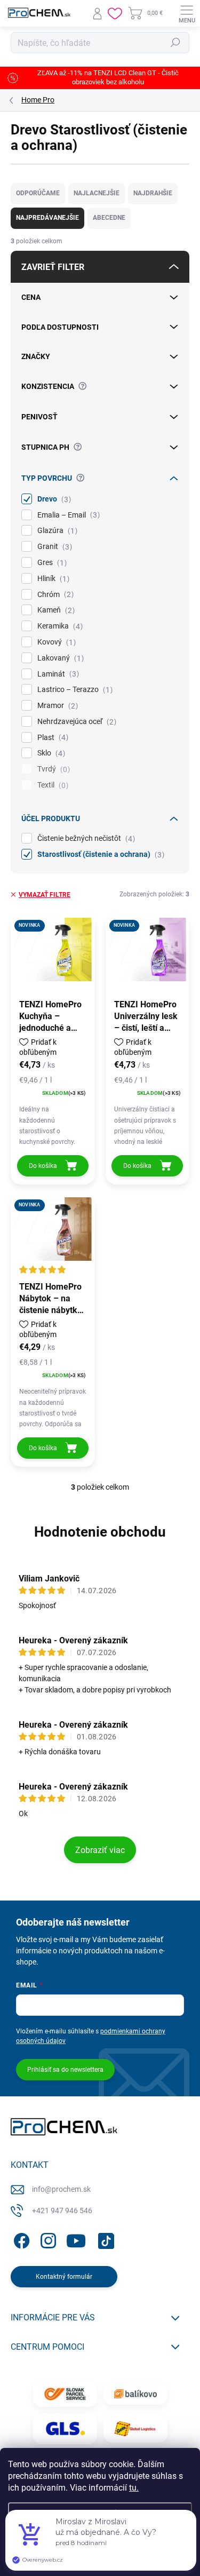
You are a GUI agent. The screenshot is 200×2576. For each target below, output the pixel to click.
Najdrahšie (153, 193)
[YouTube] (76, 2239)
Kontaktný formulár (64, 2277)
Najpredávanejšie (47, 218)
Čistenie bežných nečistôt (85, 838)
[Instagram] (47, 2239)
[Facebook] (20, 2239)
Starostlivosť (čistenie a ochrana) (99, 854)
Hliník (52, 579)
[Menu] (187, 13)
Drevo (53, 499)
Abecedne (109, 218)
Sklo (50, 753)
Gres (51, 563)
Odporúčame (38, 193)
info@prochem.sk (61, 2189)
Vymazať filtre (45, 895)
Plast (51, 738)
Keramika (59, 626)
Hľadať (175, 43)
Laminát (57, 674)
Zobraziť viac (100, 1850)
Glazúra (56, 531)
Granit (53, 547)
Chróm (54, 595)
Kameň (55, 610)
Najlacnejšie (97, 193)
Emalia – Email (67, 515)
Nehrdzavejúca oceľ (75, 722)
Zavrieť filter (53, 267)
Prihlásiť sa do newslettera (65, 2070)
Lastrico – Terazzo (74, 690)
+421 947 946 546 (62, 2211)
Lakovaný (59, 658)
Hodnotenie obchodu (100, 1532)
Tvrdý (52, 769)
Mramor (56, 706)
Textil (51, 785)
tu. (134, 2488)
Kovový (55, 642)
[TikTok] (104, 2239)
